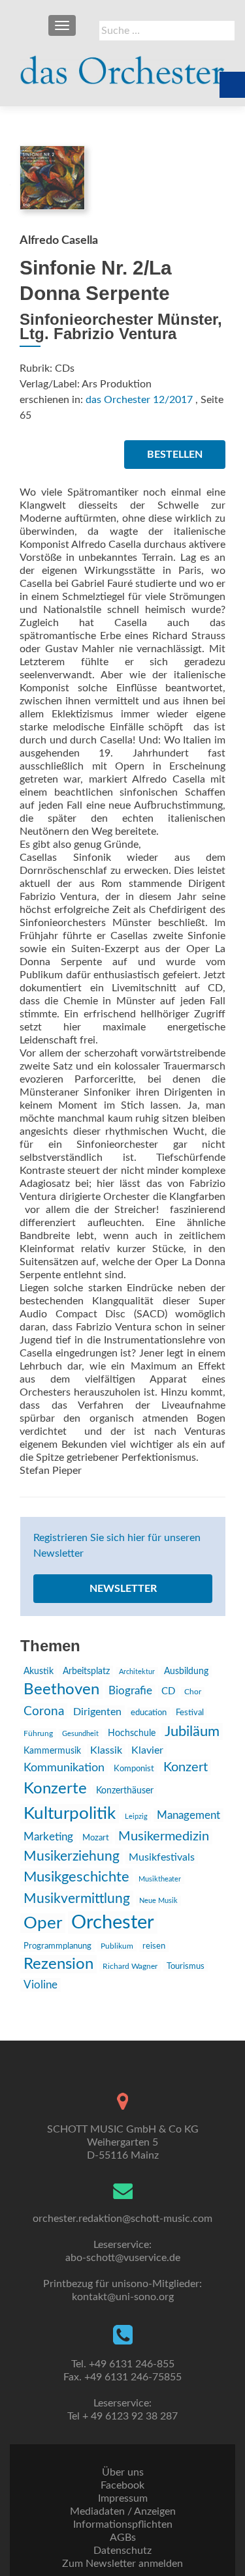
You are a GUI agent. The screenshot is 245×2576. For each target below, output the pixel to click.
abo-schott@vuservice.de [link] (123, 2258)
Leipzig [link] (136, 1817)
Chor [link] (193, 1692)
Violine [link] (41, 1985)
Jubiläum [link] (192, 1731)
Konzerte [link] (55, 1789)
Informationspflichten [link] (123, 2524)
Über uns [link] (123, 2472)
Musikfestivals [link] (162, 1857)
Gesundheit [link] (80, 1734)
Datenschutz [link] (122, 2551)
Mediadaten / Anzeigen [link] (123, 2511)
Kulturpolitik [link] (70, 1814)
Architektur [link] (137, 1672)
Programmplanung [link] (57, 1946)
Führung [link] (38, 1733)
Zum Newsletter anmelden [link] (122, 2564)
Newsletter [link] (123, 1589)
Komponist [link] (134, 1769)
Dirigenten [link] (97, 1712)
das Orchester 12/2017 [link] (139, 400)
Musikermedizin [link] (164, 1836)
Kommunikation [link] (64, 1768)
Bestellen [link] (175, 455)
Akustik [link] (39, 1671)
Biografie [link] (130, 1691)
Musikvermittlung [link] (77, 1899)
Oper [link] (43, 1923)
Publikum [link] (117, 1946)
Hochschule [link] (132, 1733)
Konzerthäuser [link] (125, 1791)
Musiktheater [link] (160, 1879)
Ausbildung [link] (186, 1671)
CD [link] (168, 1691)
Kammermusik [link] (52, 1751)
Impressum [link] (123, 2498)
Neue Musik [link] (158, 1901)
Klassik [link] (106, 1750)
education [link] (149, 1713)
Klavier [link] (147, 1750)
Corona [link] (44, 1711)
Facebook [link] (122, 2485)
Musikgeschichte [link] (76, 1877)
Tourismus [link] (186, 1966)
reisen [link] (154, 1946)
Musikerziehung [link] (72, 1856)
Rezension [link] (58, 1964)
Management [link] (188, 1815)
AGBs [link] (123, 2538)
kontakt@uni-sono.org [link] (123, 2297)
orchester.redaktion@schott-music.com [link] (122, 2219)
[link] (122, 65)
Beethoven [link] (61, 1690)
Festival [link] (190, 1713)
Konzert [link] (186, 1767)
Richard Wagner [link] (130, 1966)
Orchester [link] (113, 1923)
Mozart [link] (96, 1838)
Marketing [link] (48, 1837)
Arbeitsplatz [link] (86, 1671)
